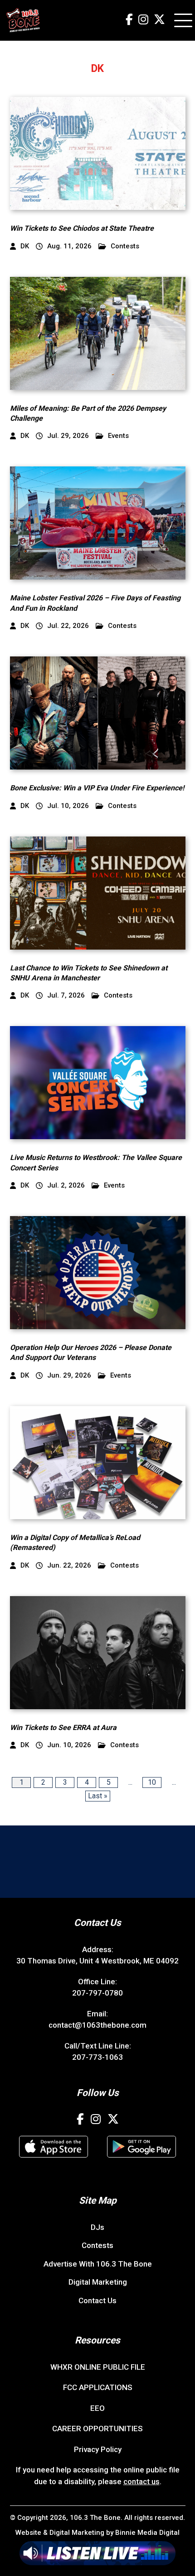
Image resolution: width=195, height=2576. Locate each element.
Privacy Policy (98, 2449)
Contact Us (97, 2300)
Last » (98, 1796)
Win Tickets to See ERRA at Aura (63, 1728)
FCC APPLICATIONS (98, 2387)
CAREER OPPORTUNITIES (97, 2429)
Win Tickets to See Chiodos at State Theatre (82, 228)
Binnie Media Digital (147, 2533)
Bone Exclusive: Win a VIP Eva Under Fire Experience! (97, 788)
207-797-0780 (97, 1993)
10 (152, 1782)
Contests (125, 246)
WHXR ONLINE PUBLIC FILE (98, 2367)
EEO (97, 2408)
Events (118, 436)
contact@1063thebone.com (97, 2025)
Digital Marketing (98, 2282)
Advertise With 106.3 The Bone (98, 2264)
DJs (97, 2227)
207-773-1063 (97, 2057)
